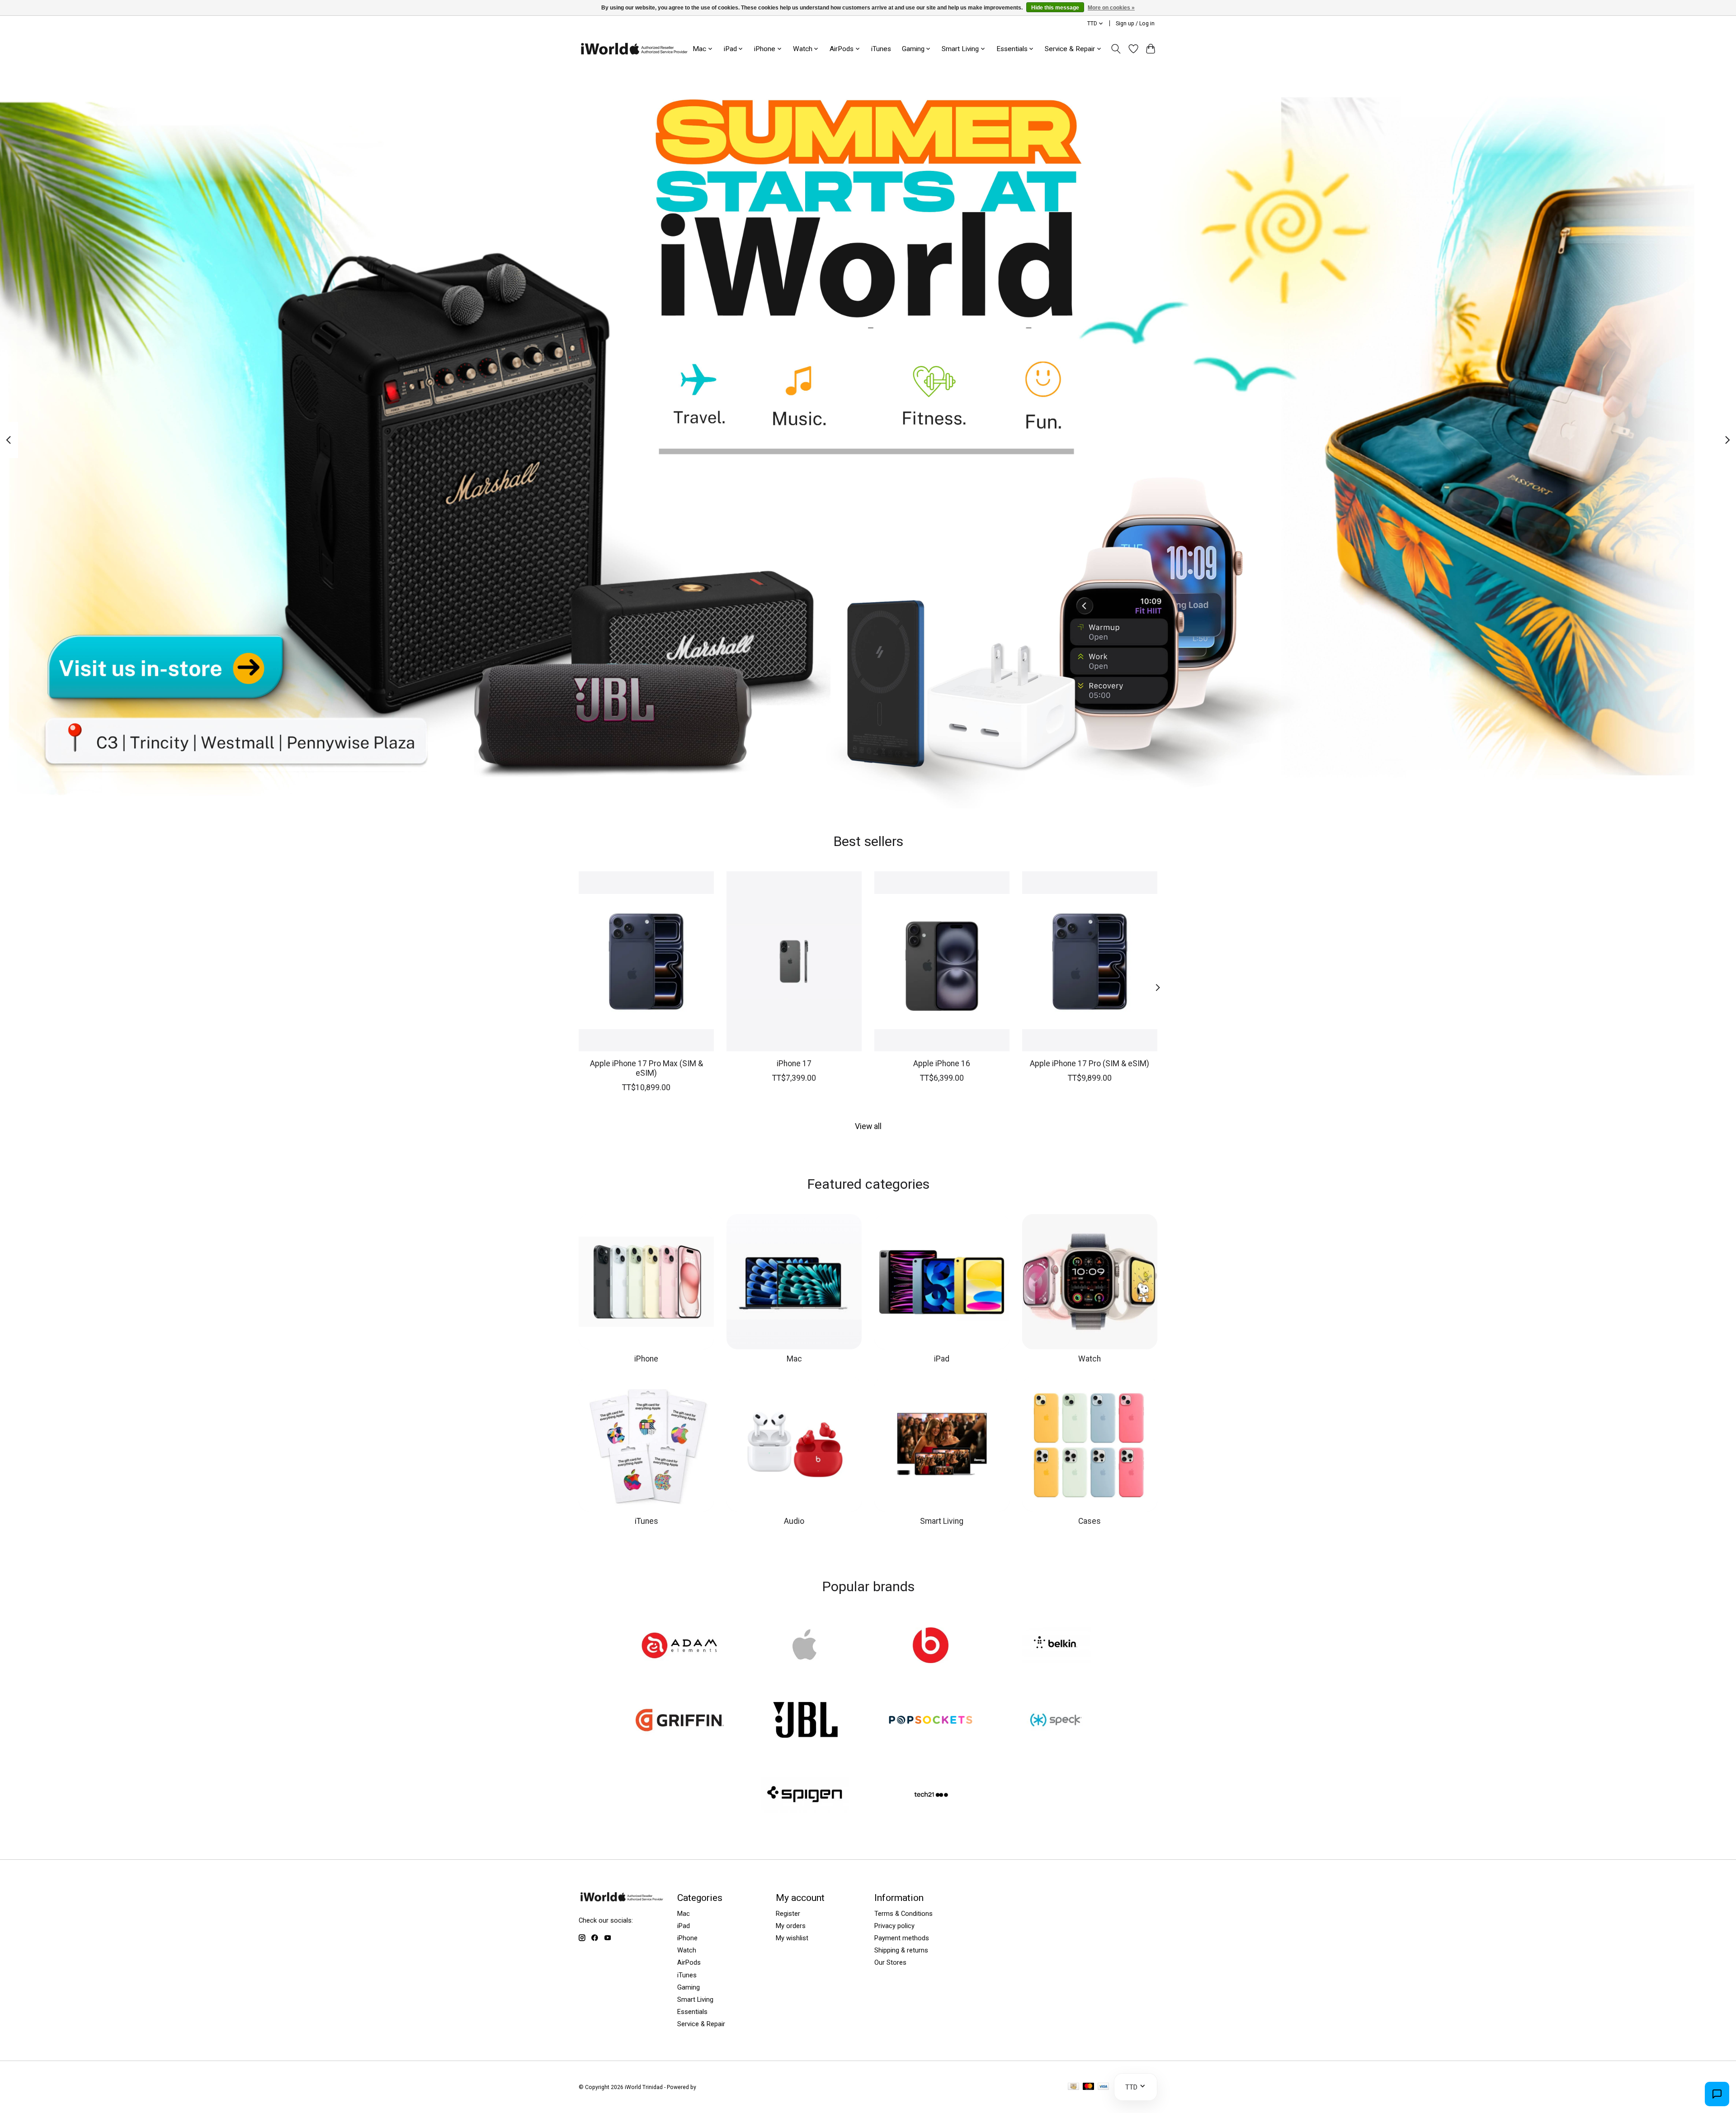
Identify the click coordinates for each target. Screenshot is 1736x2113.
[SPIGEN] (805, 1796)
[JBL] (805, 1721)
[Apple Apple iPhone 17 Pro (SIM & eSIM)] (1090, 961)
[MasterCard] (1089, 2087)
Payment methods (902, 1938)
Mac (794, 1359)
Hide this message (1055, 8)
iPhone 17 (794, 1063)
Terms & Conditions (903, 1914)
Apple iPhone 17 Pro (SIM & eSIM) (1090, 1063)
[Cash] (1073, 2087)
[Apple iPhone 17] (794, 961)
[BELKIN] (1056, 1646)
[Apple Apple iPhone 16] (942, 961)
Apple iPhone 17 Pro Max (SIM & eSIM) (646, 1068)
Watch (1090, 1359)
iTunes (881, 49)
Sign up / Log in (1135, 24)
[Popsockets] (931, 1721)
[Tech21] (931, 1796)
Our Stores (890, 1962)
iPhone (646, 1359)
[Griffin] (680, 1721)
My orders (791, 1926)
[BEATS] (931, 1646)
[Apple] (805, 1646)
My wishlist (792, 1938)
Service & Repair (701, 2024)
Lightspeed (712, 2087)
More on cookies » (1111, 8)
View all (868, 1126)
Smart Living (942, 1521)
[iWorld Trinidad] (634, 49)
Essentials (692, 2012)
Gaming (689, 1987)
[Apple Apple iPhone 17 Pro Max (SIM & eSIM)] (646, 961)
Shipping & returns (901, 1950)
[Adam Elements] (680, 1646)
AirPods (689, 1962)
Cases (1090, 1521)
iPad (942, 1359)
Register (788, 1914)
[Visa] (1104, 2087)
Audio (794, 1521)
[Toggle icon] (1116, 49)
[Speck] (1056, 1721)
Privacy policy (894, 1926)
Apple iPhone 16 (942, 1063)
